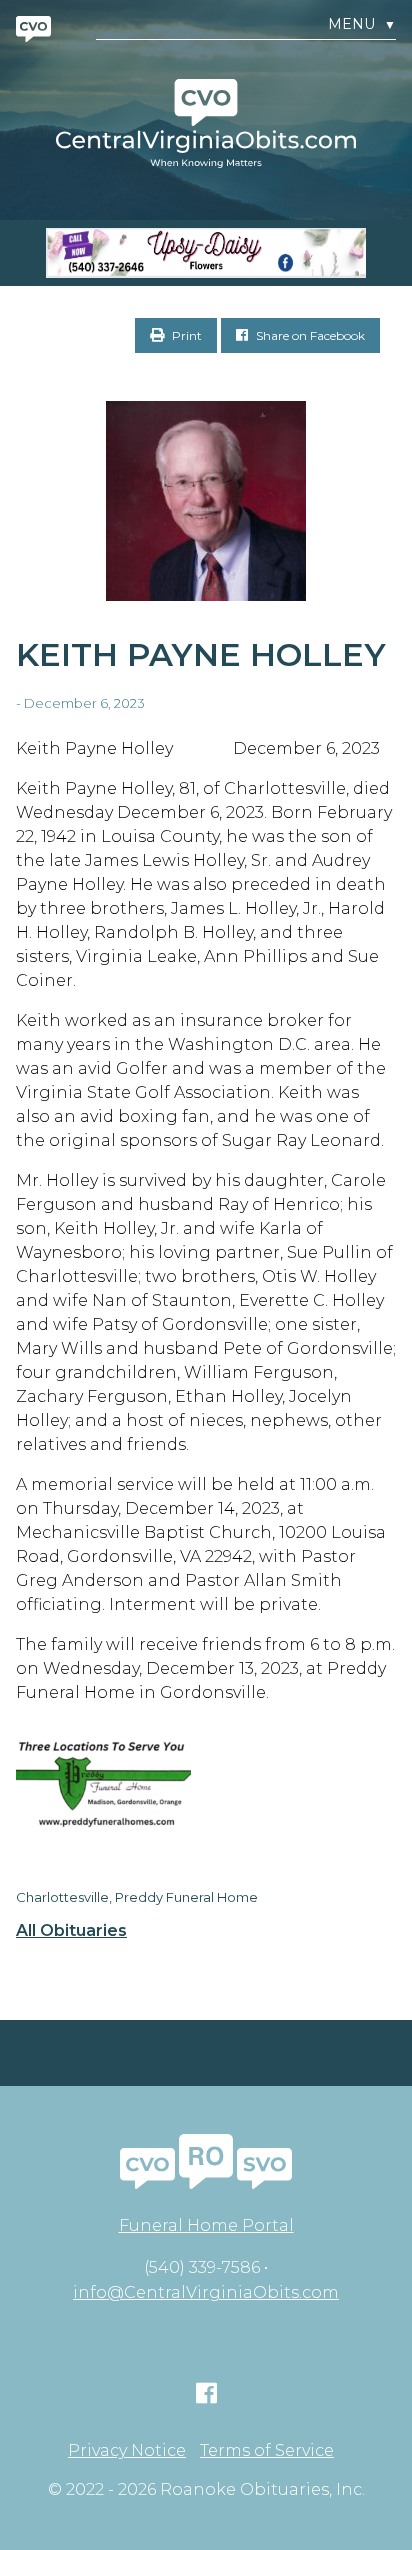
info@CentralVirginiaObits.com (206, 2292)
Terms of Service (267, 2451)
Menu (362, 24)
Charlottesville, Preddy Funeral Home (137, 1897)
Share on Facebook (309, 335)
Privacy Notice (127, 2451)
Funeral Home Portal (206, 2225)
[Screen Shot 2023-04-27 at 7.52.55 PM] (206, 253)
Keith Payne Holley (201, 654)
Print (185, 335)
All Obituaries (71, 1931)
